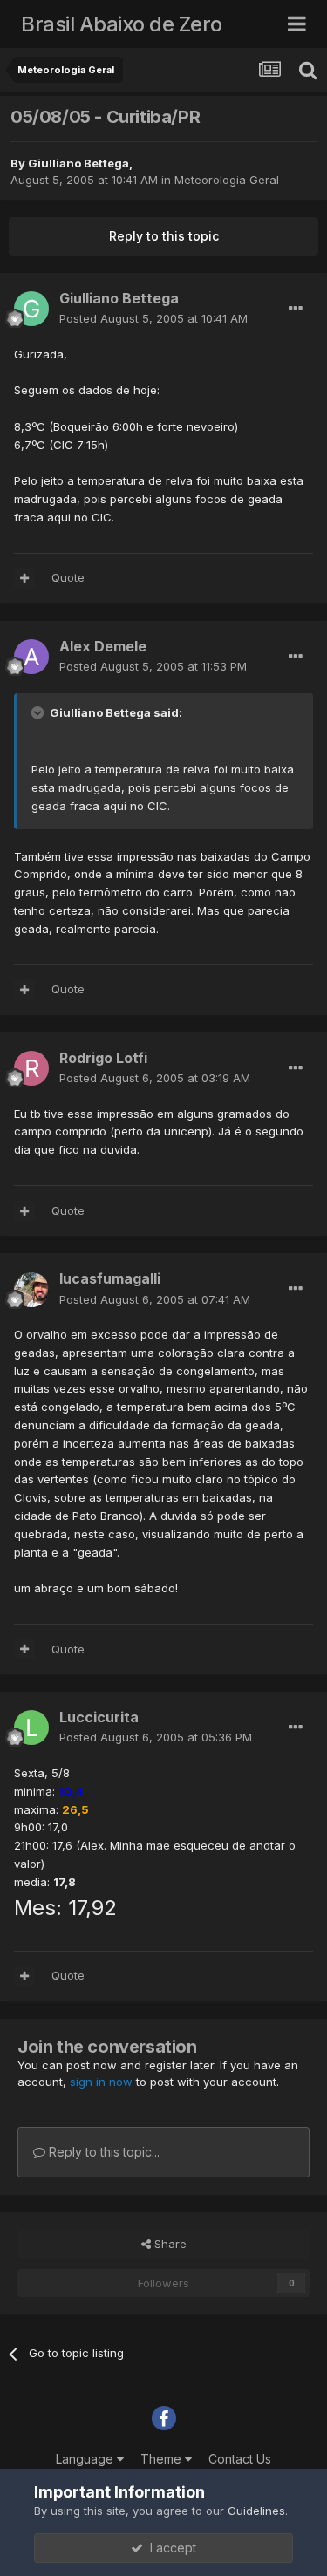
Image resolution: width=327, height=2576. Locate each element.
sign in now (101, 2082)
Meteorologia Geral (227, 180)
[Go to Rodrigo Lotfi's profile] (31, 1068)
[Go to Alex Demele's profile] (31, 657)
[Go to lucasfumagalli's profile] (31, 1290)
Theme (163, 2459)
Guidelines (256, 2511)
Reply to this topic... (102, 2152)
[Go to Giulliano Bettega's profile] (31, 309)
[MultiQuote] (24, 578)
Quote (68, 577)
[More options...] (296, 309)
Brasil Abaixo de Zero (122, 24)
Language (86, 2459)
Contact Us (240, 2459)
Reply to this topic (164, 236)
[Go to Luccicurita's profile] (31, 1728)
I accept (170, 2548)
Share (169, 2244)
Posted (153, 318)
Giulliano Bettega (78, 163)
